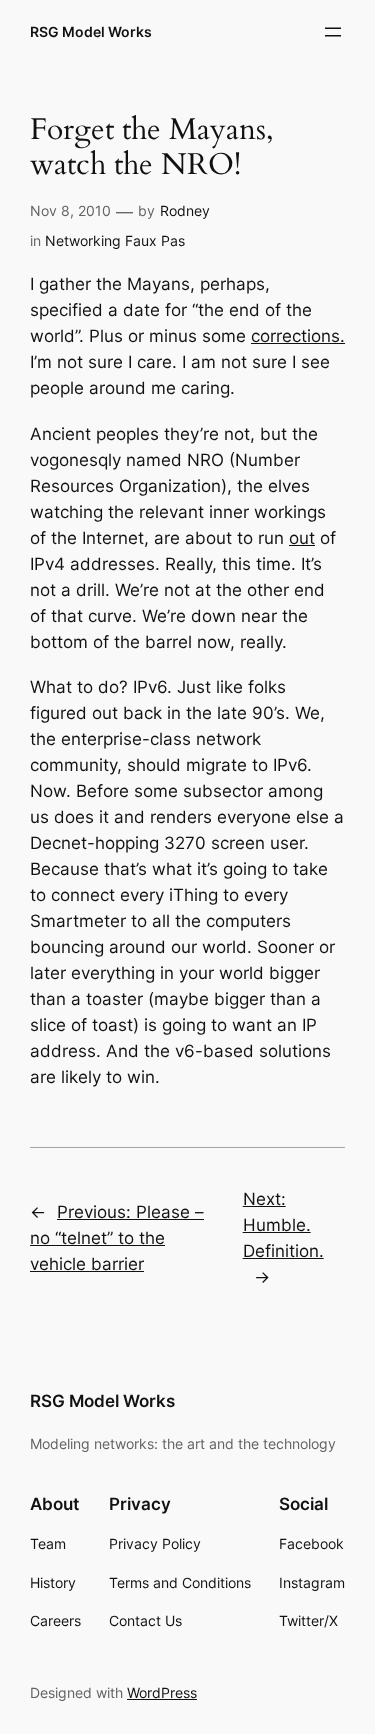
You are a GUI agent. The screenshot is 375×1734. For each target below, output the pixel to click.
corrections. (298, 336)
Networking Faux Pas (115, 240)
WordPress (162, 1692)
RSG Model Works (91, 31)
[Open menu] (333, 32)
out (302, 538)
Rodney (185, 210)
